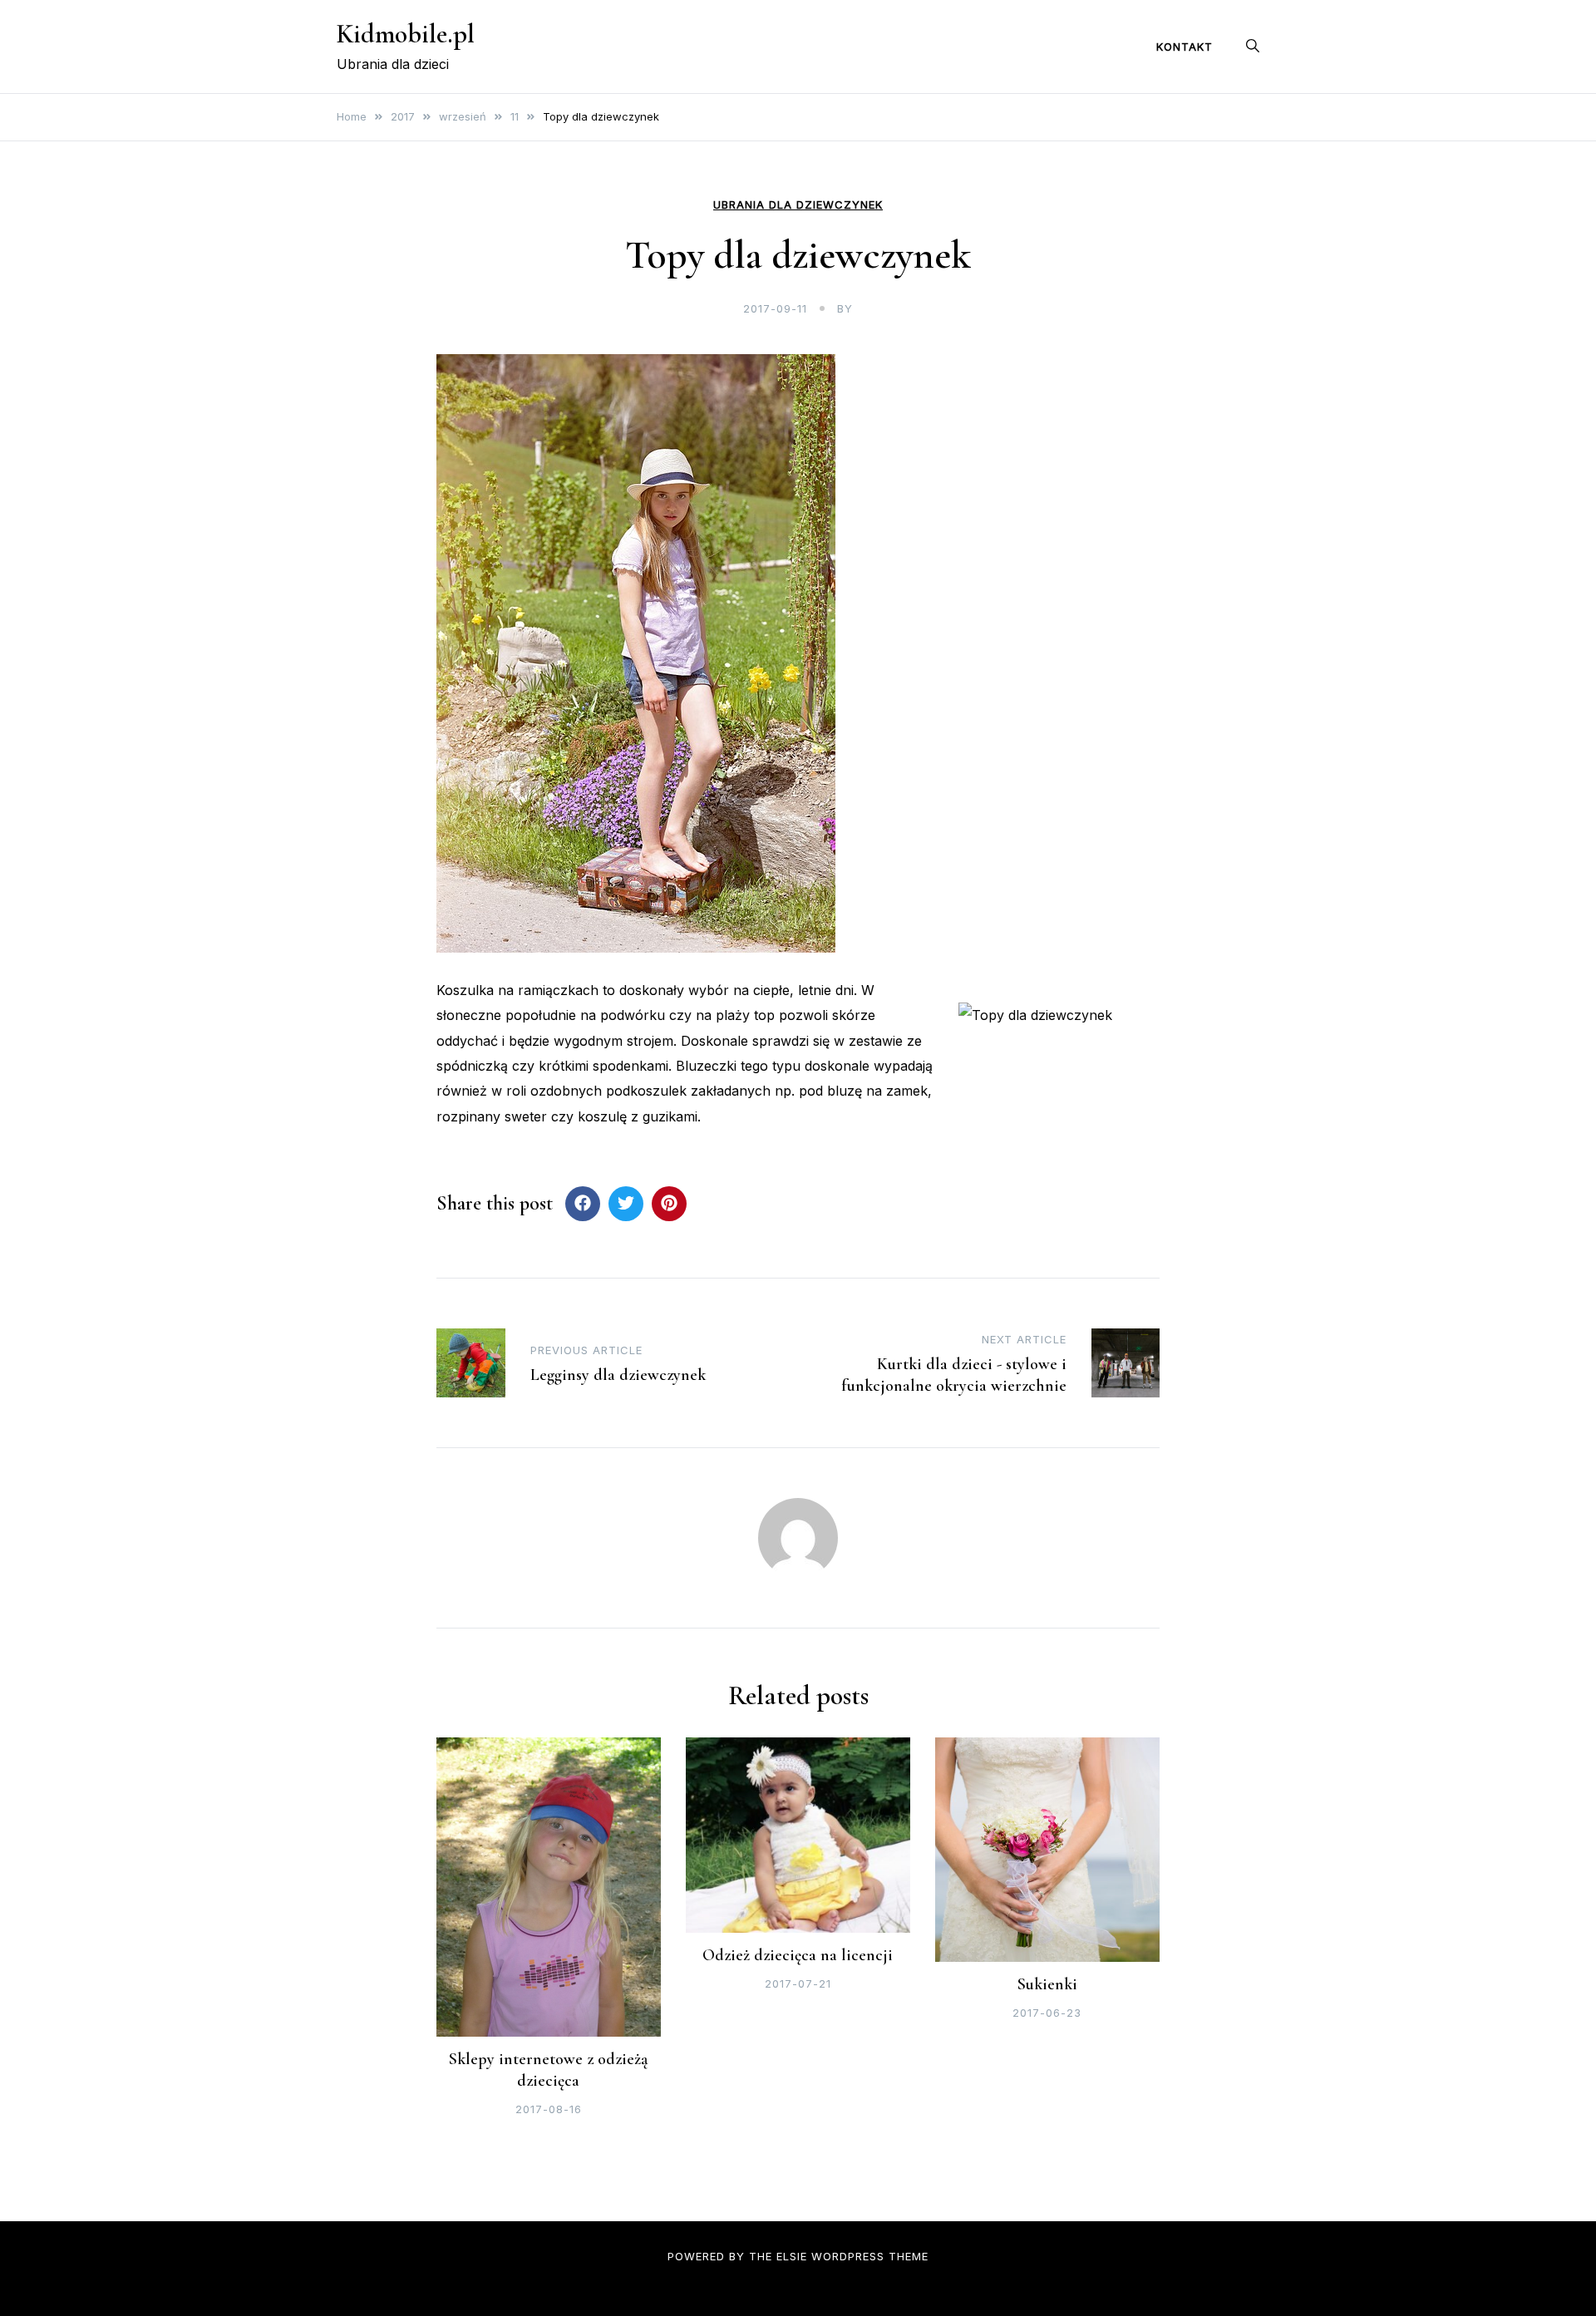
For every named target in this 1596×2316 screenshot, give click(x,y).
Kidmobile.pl (406, 34)
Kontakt (1185, 47)
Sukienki (1047, 1984)
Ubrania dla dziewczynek (798, 205)
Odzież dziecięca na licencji (798, 1955)
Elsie (792, 2256)
